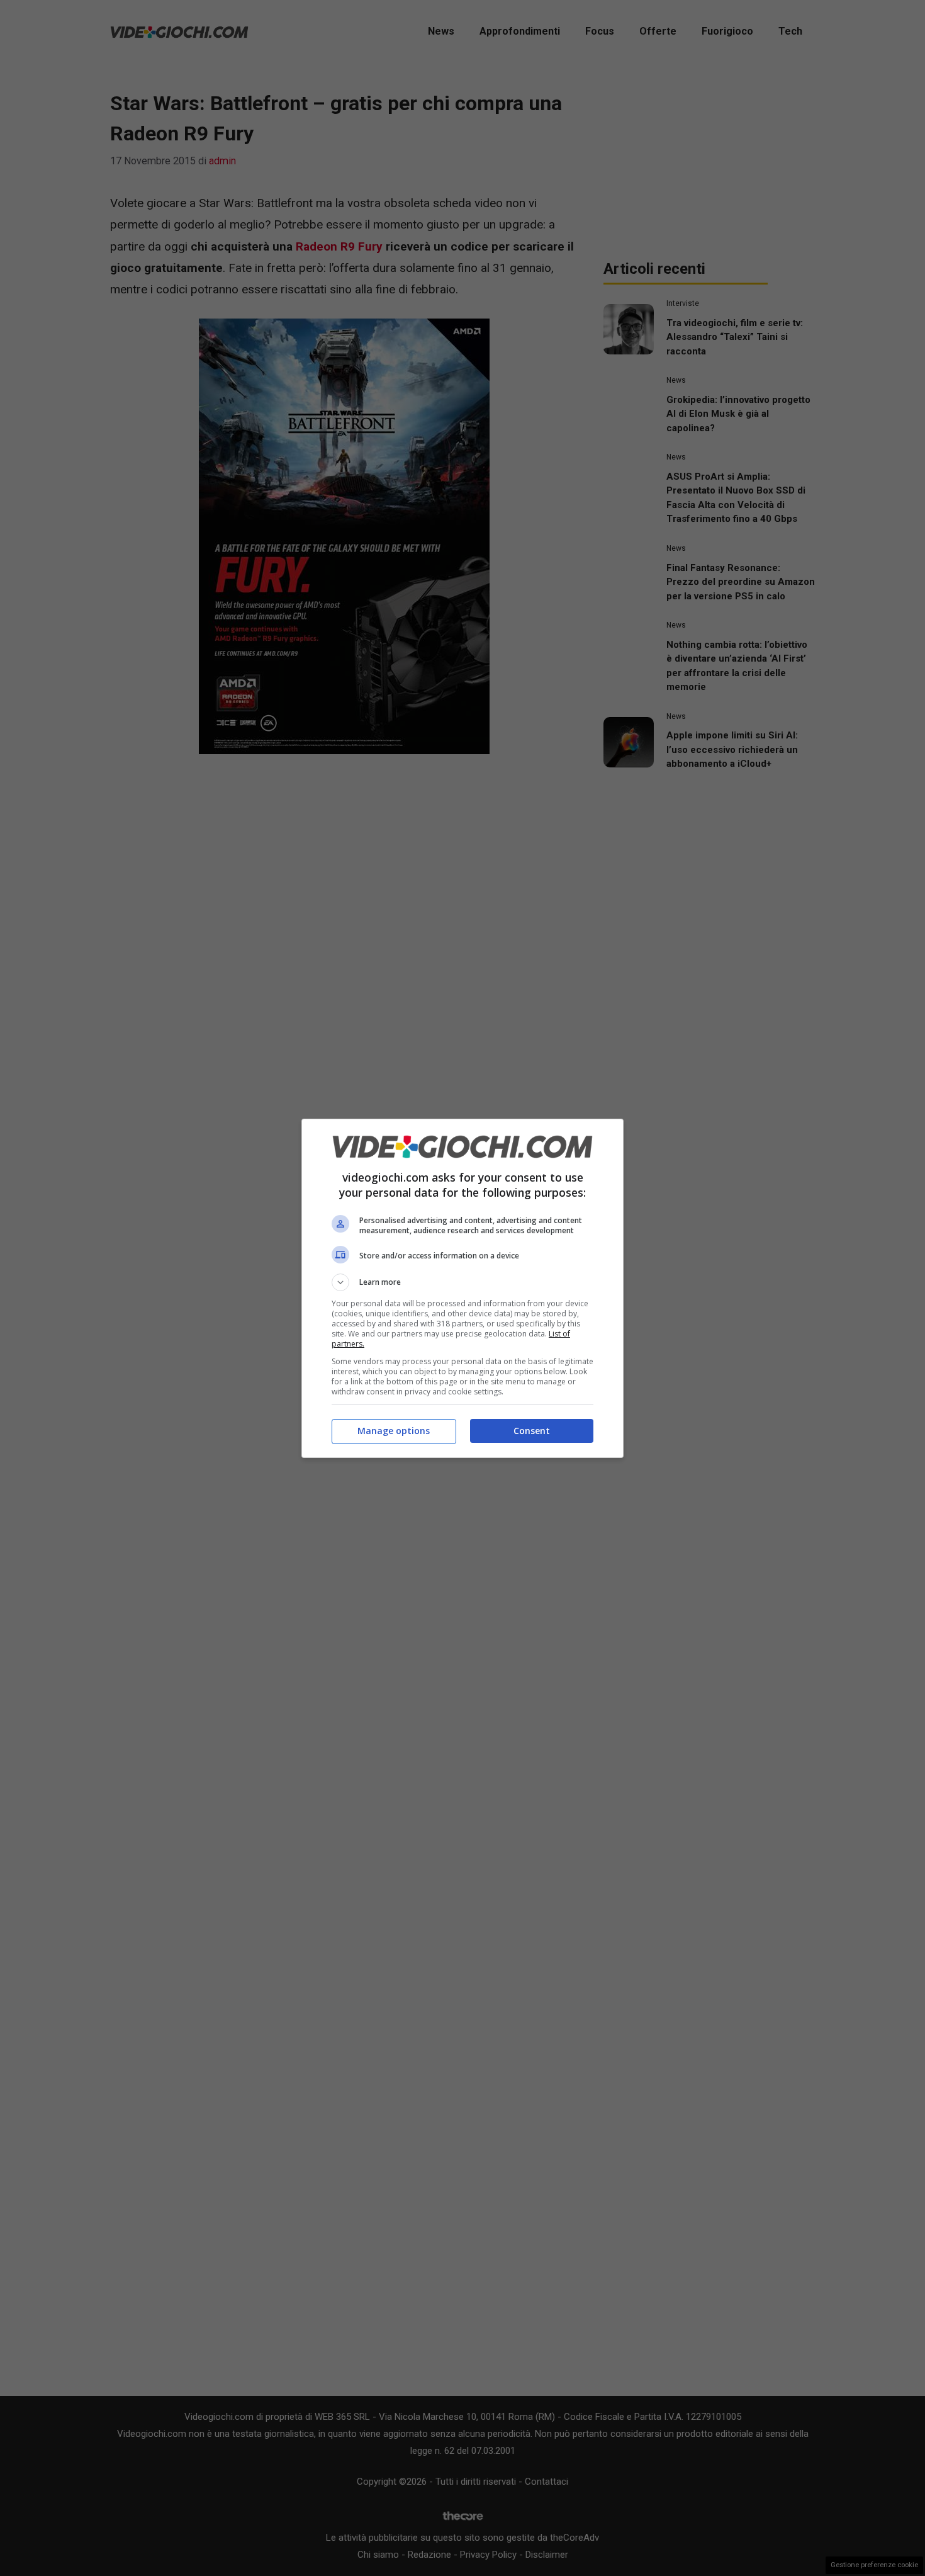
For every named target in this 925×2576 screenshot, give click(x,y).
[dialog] (462, 1288)
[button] (462, 1282)
